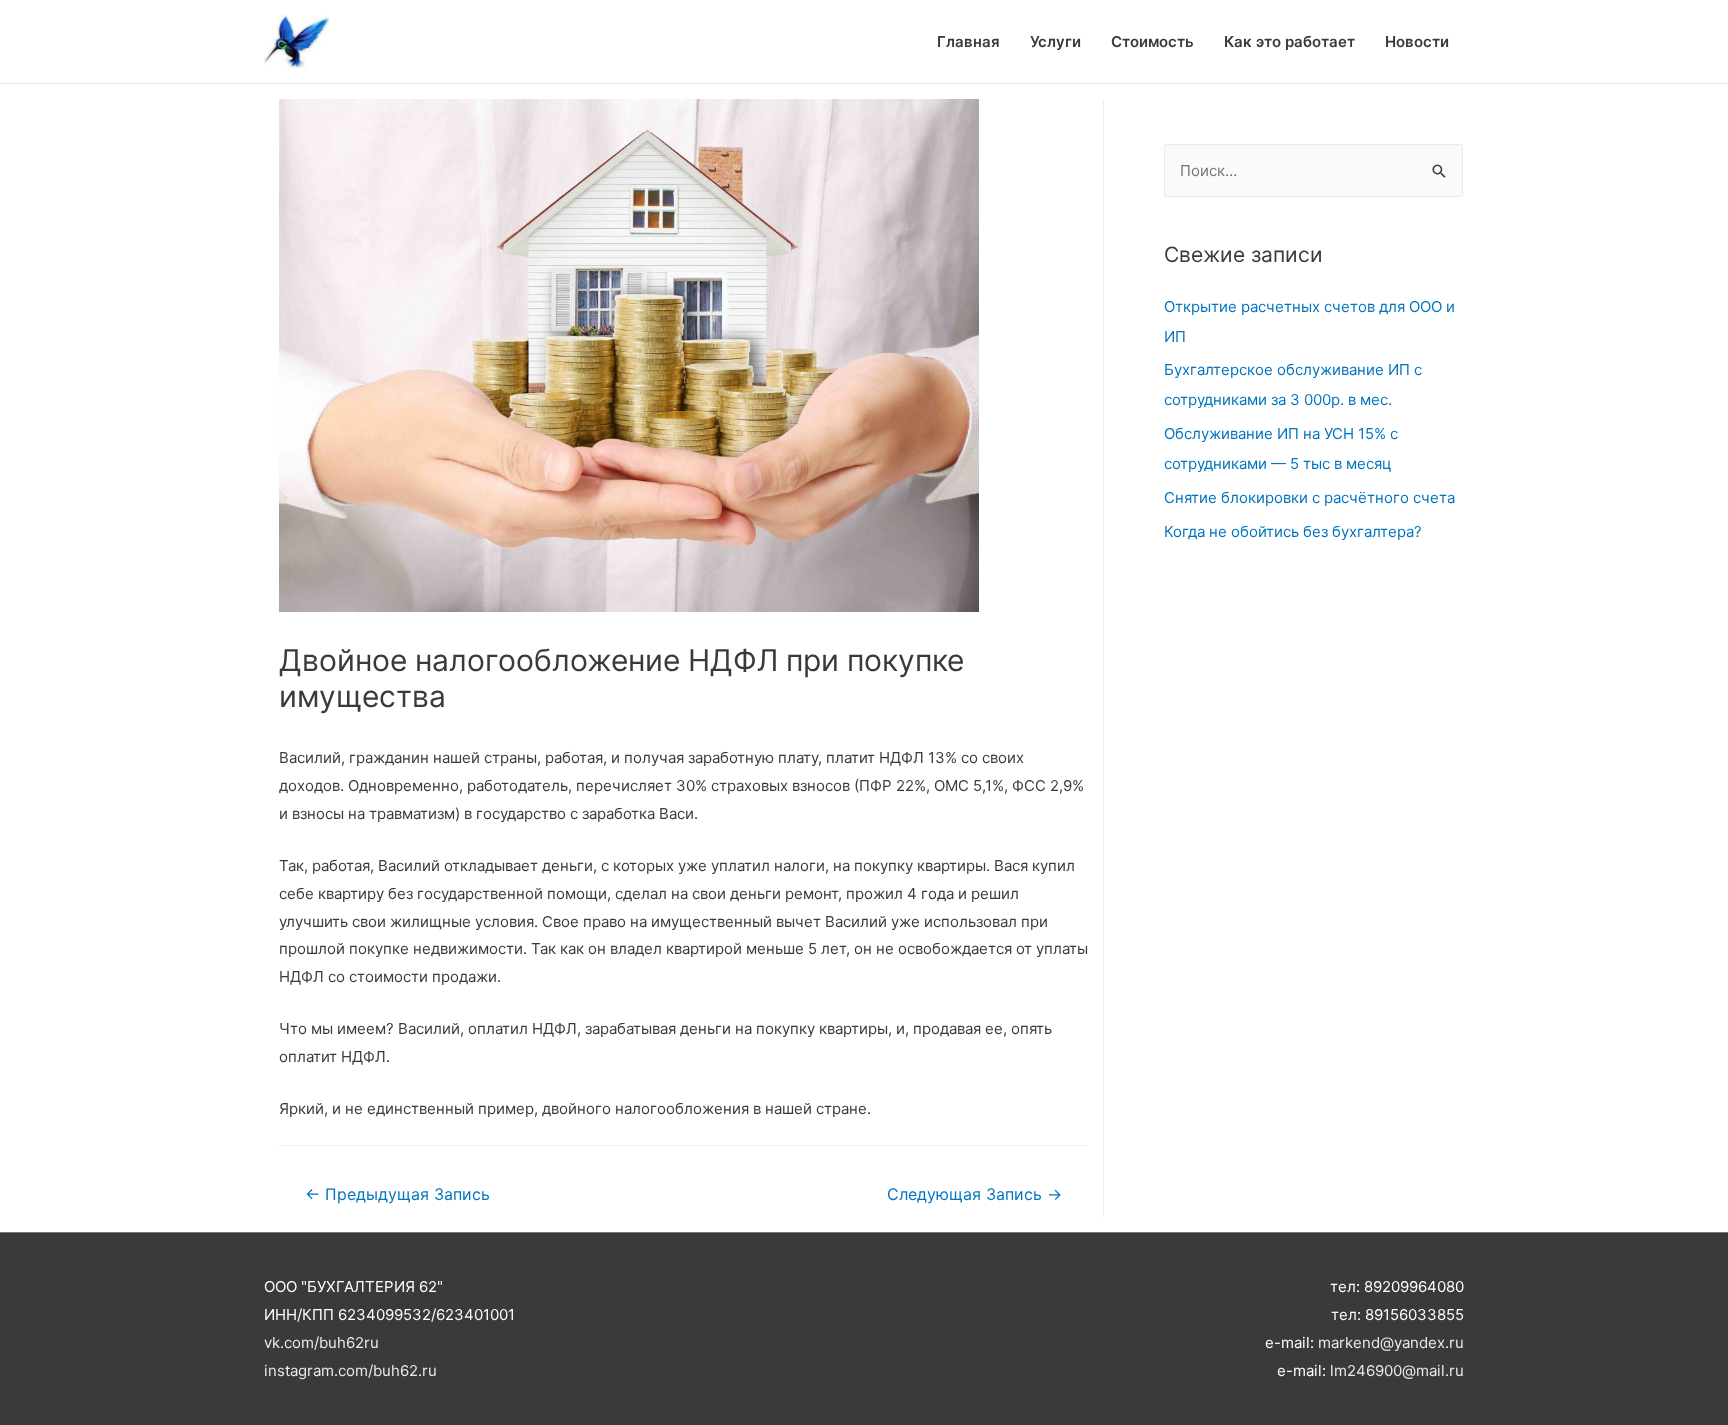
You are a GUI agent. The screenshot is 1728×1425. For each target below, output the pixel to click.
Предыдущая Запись (397, 1194)
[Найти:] (1313, 170)
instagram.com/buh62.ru (350, 1370)
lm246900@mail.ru (1397, 1370)
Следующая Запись (974, 1194)
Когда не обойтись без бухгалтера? (1293, 531)
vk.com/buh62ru (321, 1342)
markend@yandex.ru (1391, 1342)
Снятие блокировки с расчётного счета (1309, 497)
